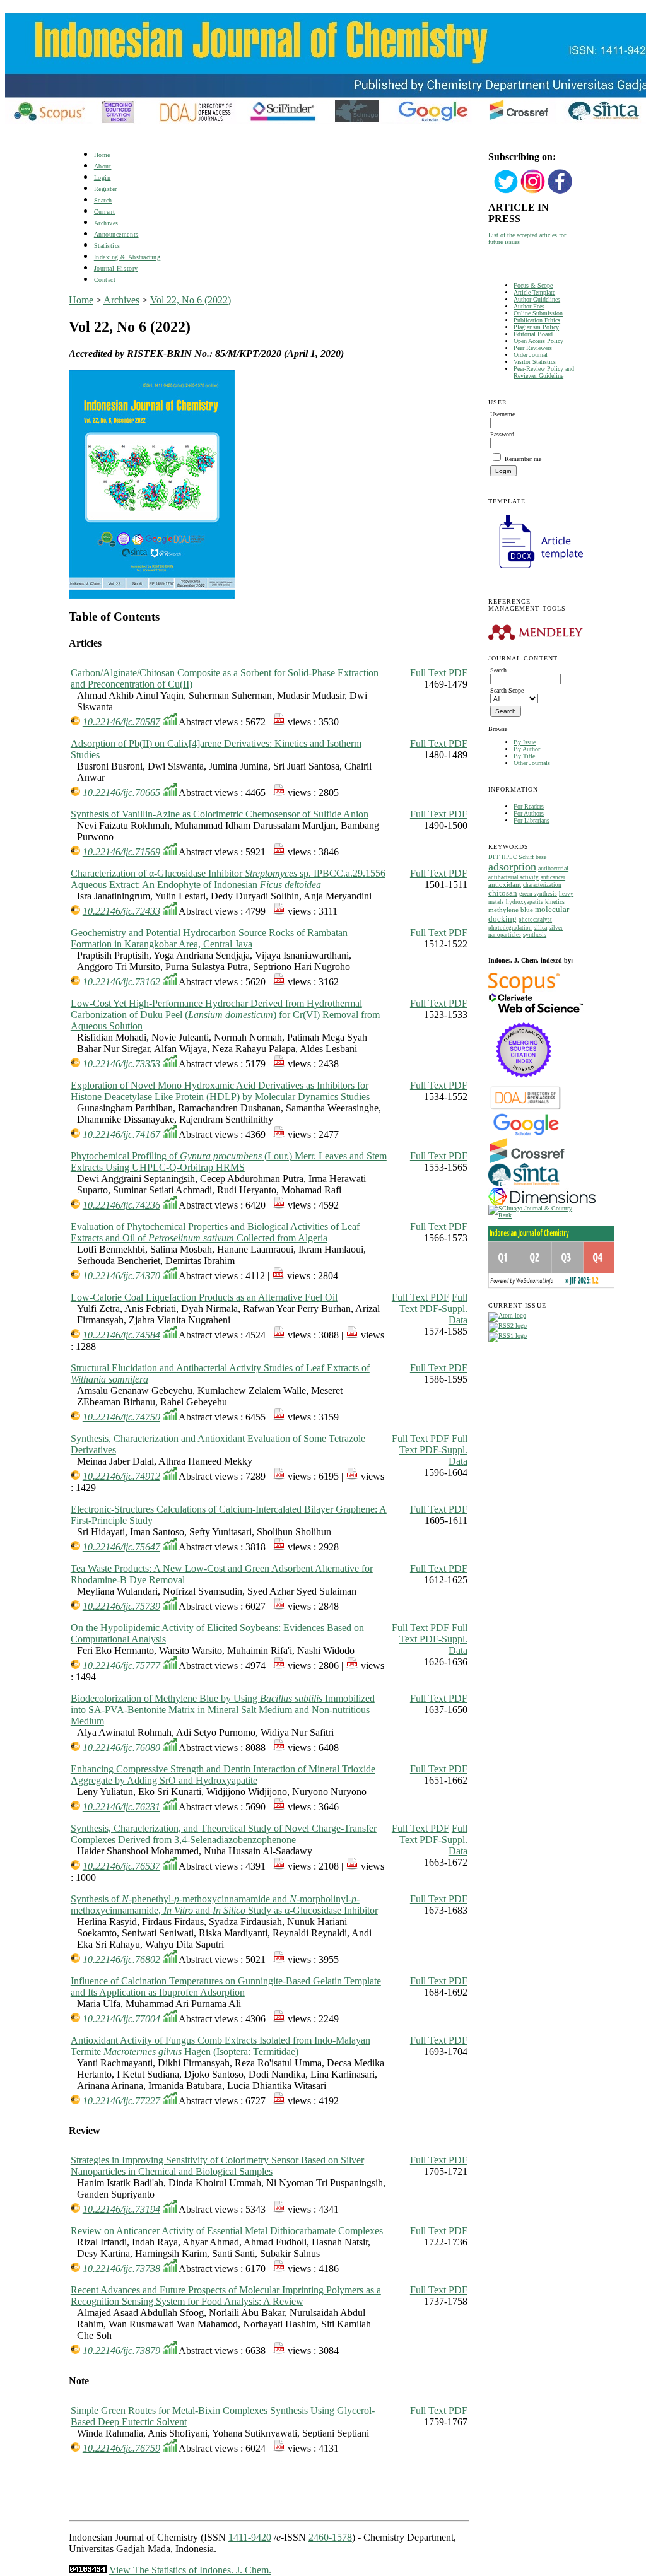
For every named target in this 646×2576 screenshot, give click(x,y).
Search (103, 200)
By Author (527, 749)
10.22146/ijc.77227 (121, 2101)
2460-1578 (330, 2537)
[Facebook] (560, 192)
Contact (105, 280)
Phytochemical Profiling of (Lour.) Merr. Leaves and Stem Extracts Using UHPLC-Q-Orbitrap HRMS (229, 1162)
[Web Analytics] (88, 2570)
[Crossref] (527, 1161)
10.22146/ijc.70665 (121, 793)
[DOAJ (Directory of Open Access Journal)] (526, 1109)
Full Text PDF (439, 673)
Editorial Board (533, 334)
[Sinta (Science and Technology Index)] (524, 1186)
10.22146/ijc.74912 (121, 1476)
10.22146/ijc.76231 (121, 1807)
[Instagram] (533, 192)
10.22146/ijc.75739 (121, 1606)
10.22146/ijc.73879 (121, 2351)
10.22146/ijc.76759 (121, 2448)
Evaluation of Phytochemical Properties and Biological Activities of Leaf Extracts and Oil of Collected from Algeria (215, 1232)
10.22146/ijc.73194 (121, 2209)
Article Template (534, 292)
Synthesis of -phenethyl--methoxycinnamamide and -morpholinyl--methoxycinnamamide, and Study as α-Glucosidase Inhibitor (224, 1905)
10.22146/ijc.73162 (121, 982)
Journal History (116, 268)
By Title (524, 756)
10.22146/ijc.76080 (121, 1748)
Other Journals (532, 763)
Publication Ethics (537, 320)
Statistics (107, 246)
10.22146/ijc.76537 (121, 1866)
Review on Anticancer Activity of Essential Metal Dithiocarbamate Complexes (227, 2231)
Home (102, 155)
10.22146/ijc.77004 (121, 2019)
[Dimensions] (542, 1203)
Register (106, 189)
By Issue (525, 742)
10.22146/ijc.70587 (121, 722)
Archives (106, 223)
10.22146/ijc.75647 (121, 1547)
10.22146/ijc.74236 (121, 1205)
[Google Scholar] (526, 1134)
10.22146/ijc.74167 (121, 1134)
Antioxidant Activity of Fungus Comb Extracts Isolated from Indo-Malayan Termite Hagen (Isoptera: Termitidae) (220, 2046)
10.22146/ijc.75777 (121, 1666)
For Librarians (531, 820)
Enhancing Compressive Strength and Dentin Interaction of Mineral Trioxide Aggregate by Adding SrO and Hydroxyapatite (223, 1775)
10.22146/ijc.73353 (121, 1064)
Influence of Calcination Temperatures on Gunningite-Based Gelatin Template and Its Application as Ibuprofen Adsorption (226, 1987)
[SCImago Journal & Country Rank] (533, 1215)
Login (103, 178)
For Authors (529, 813)
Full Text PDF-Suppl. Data (433, 1308)
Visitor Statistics (535, 362)
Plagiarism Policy (536, 327)
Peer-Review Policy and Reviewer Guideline (544, 372)
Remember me (523, 459)
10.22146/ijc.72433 (121, 911)
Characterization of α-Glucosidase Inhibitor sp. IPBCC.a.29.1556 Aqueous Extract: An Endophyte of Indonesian (228, 879)
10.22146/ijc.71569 (121, 852)
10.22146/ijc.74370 (121, 1276)
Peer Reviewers (533, 348)
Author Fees (529, 306)
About (103, 166)
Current (105, 212)
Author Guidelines (537, 299)
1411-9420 (250, 2537)
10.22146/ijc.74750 (121, 1417)
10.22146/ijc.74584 (121, 1335)
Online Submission (538, 313)
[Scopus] (524, 991)
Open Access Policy (538, 341)
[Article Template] (536, 570)
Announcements (116, 234)
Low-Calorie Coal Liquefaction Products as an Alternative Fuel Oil (204, 1297)
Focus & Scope (533, 285)
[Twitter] (506, 192)
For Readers (529, 806)
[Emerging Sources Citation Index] (524, 1084)
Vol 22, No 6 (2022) (191, 300)
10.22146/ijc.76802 (121, 1959)
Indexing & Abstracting (127, 257)
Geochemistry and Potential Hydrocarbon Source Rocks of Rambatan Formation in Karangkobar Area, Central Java (209, 938)
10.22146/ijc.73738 (121, 2269)
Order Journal (531, 355)
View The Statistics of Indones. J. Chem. (190, 2570)
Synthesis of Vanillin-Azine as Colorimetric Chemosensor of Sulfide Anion (220, 814)
